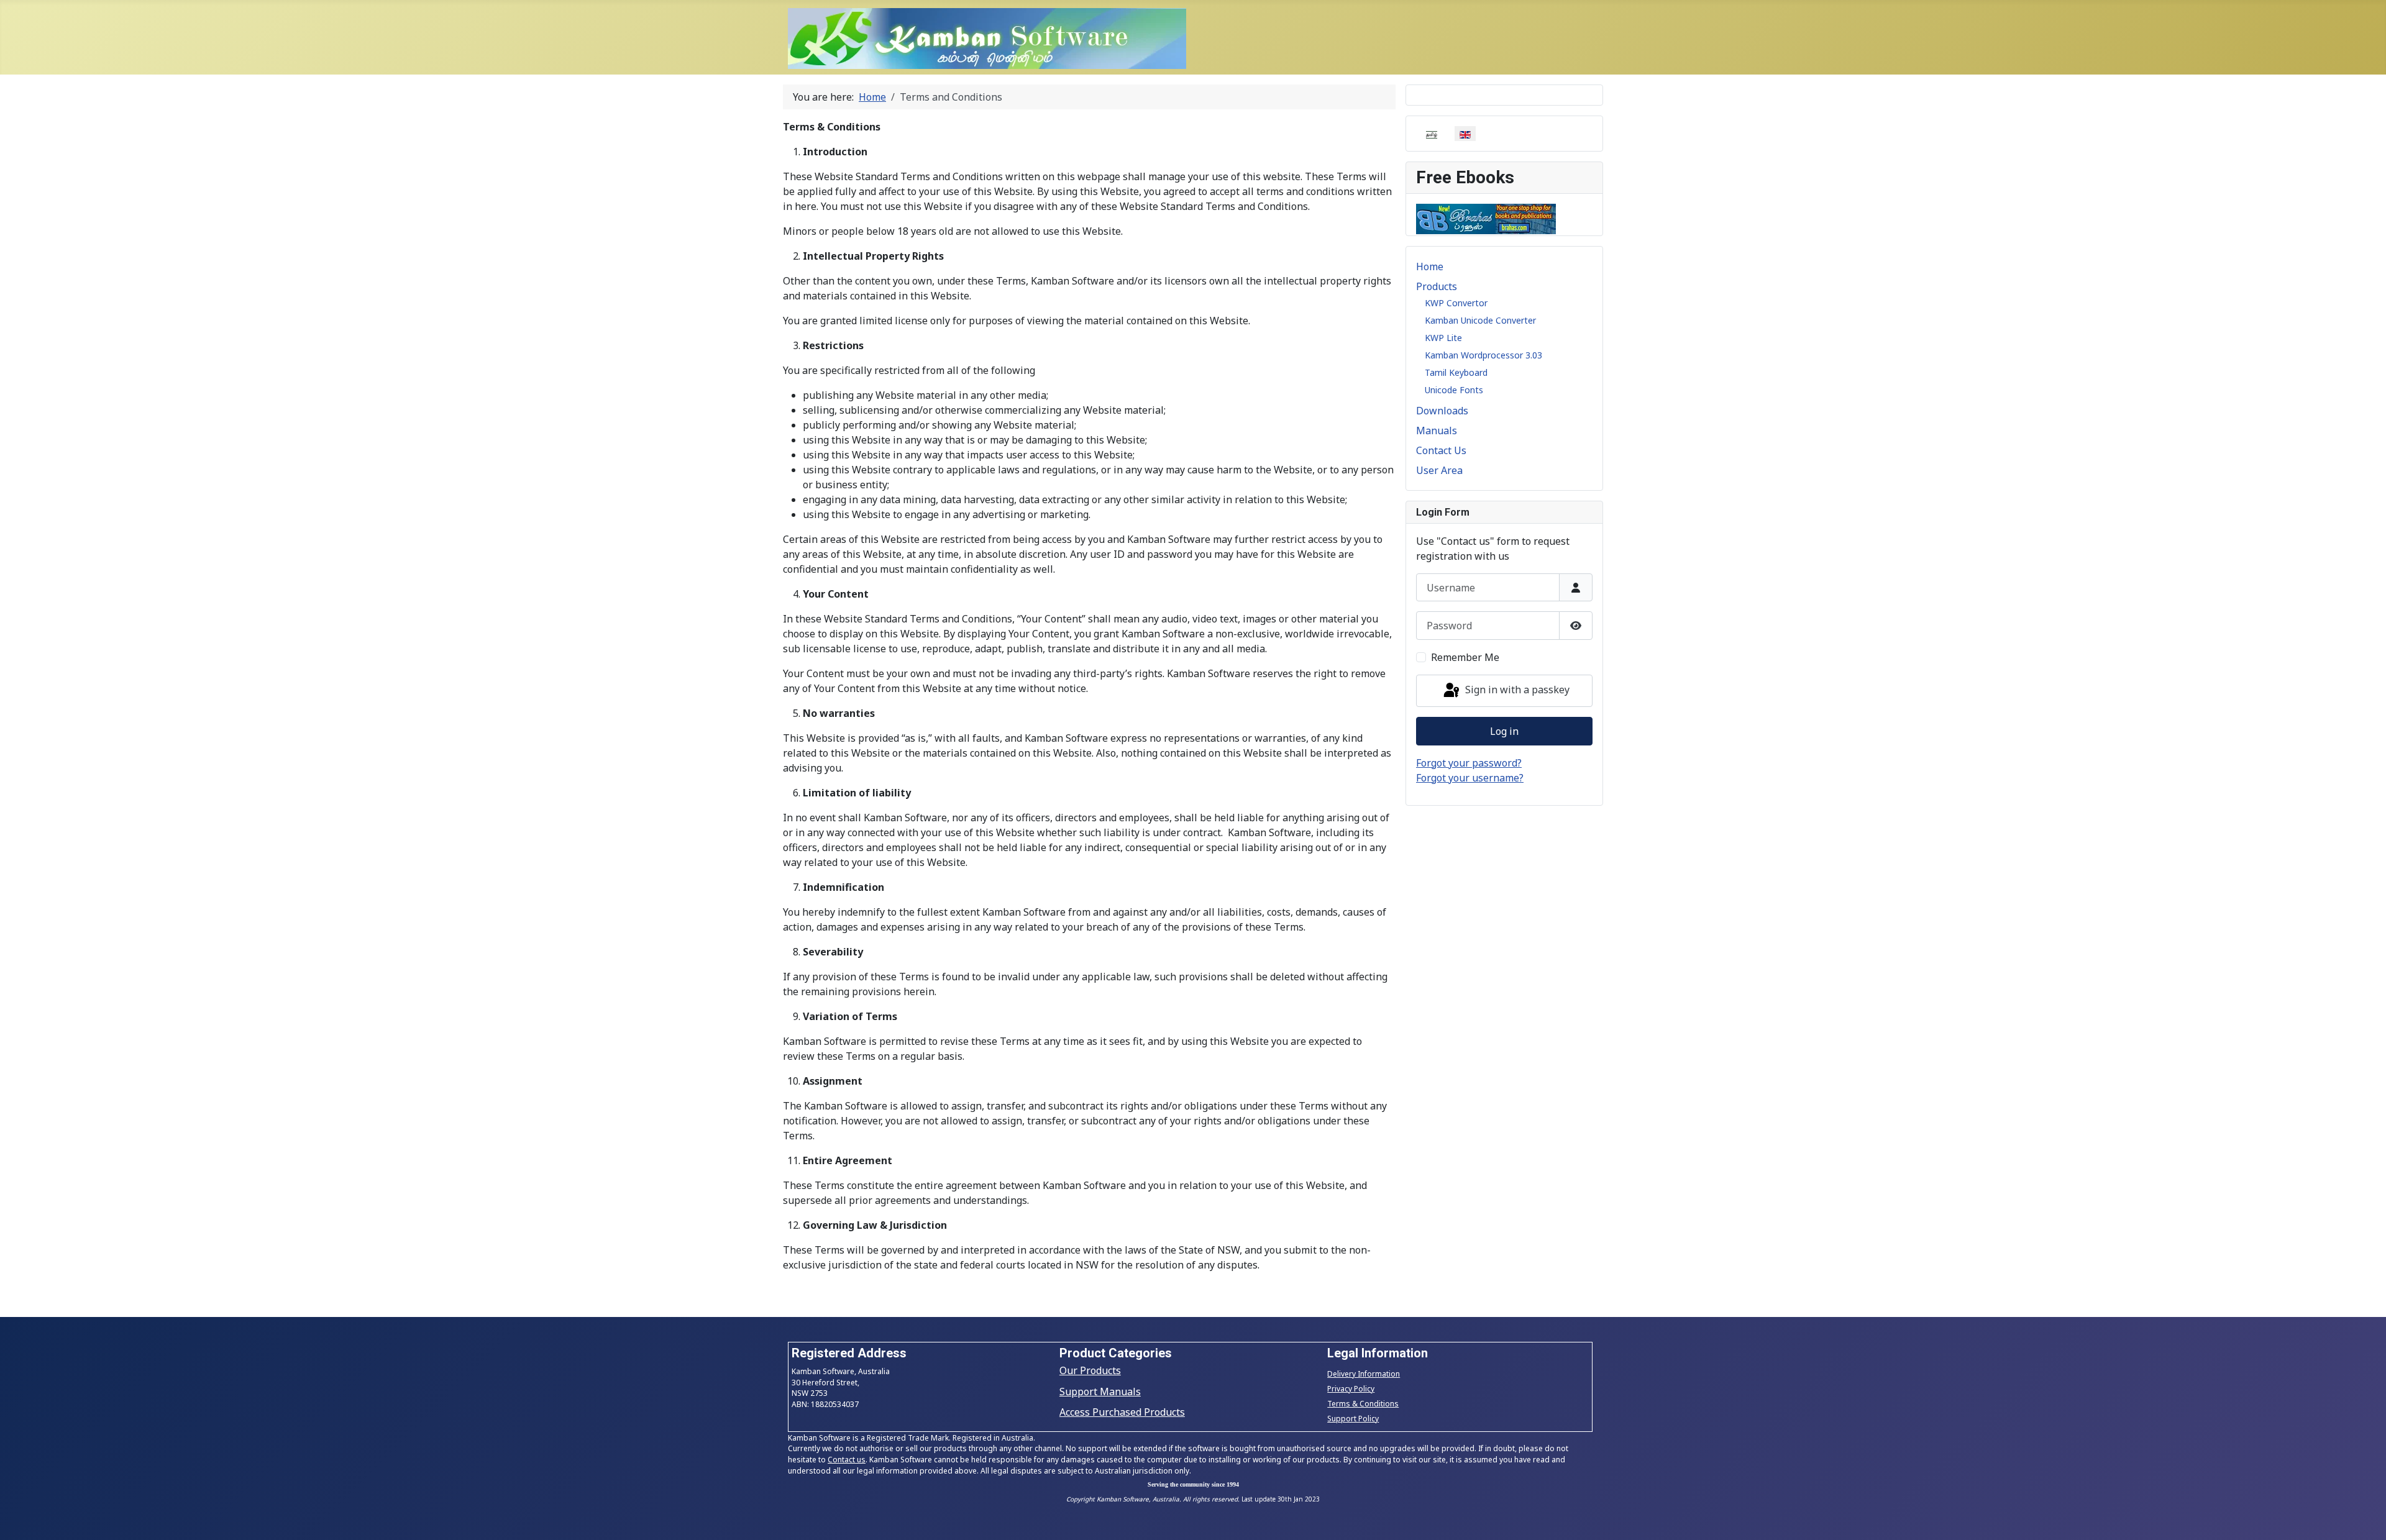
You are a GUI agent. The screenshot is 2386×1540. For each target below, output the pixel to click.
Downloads (1442, 411)
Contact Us (1441, 450)
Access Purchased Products (1122, 1412)
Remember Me (1465, 657)
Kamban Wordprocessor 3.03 (1483, 355)
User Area (1439, 470)
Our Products (1090, 1370)
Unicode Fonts (1454, 390)
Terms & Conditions (1363, 1404)
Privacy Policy (1351, 1389)
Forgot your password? (1469, 763)
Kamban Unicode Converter (1480, 320)
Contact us (847, 1460)
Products (1437, 286)
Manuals (1437, 431)
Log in (1504, 731)
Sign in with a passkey (1516, 690)
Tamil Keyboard (1456, 372)
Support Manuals (1100, 1392)
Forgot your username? (1470, 778)
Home (1430, 267)
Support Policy (1353, 1419)
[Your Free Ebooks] (1486, 217)
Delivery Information (1364, 1374)
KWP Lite (1443, 338)
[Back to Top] (2364, 1517)
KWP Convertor (1456, 303)
